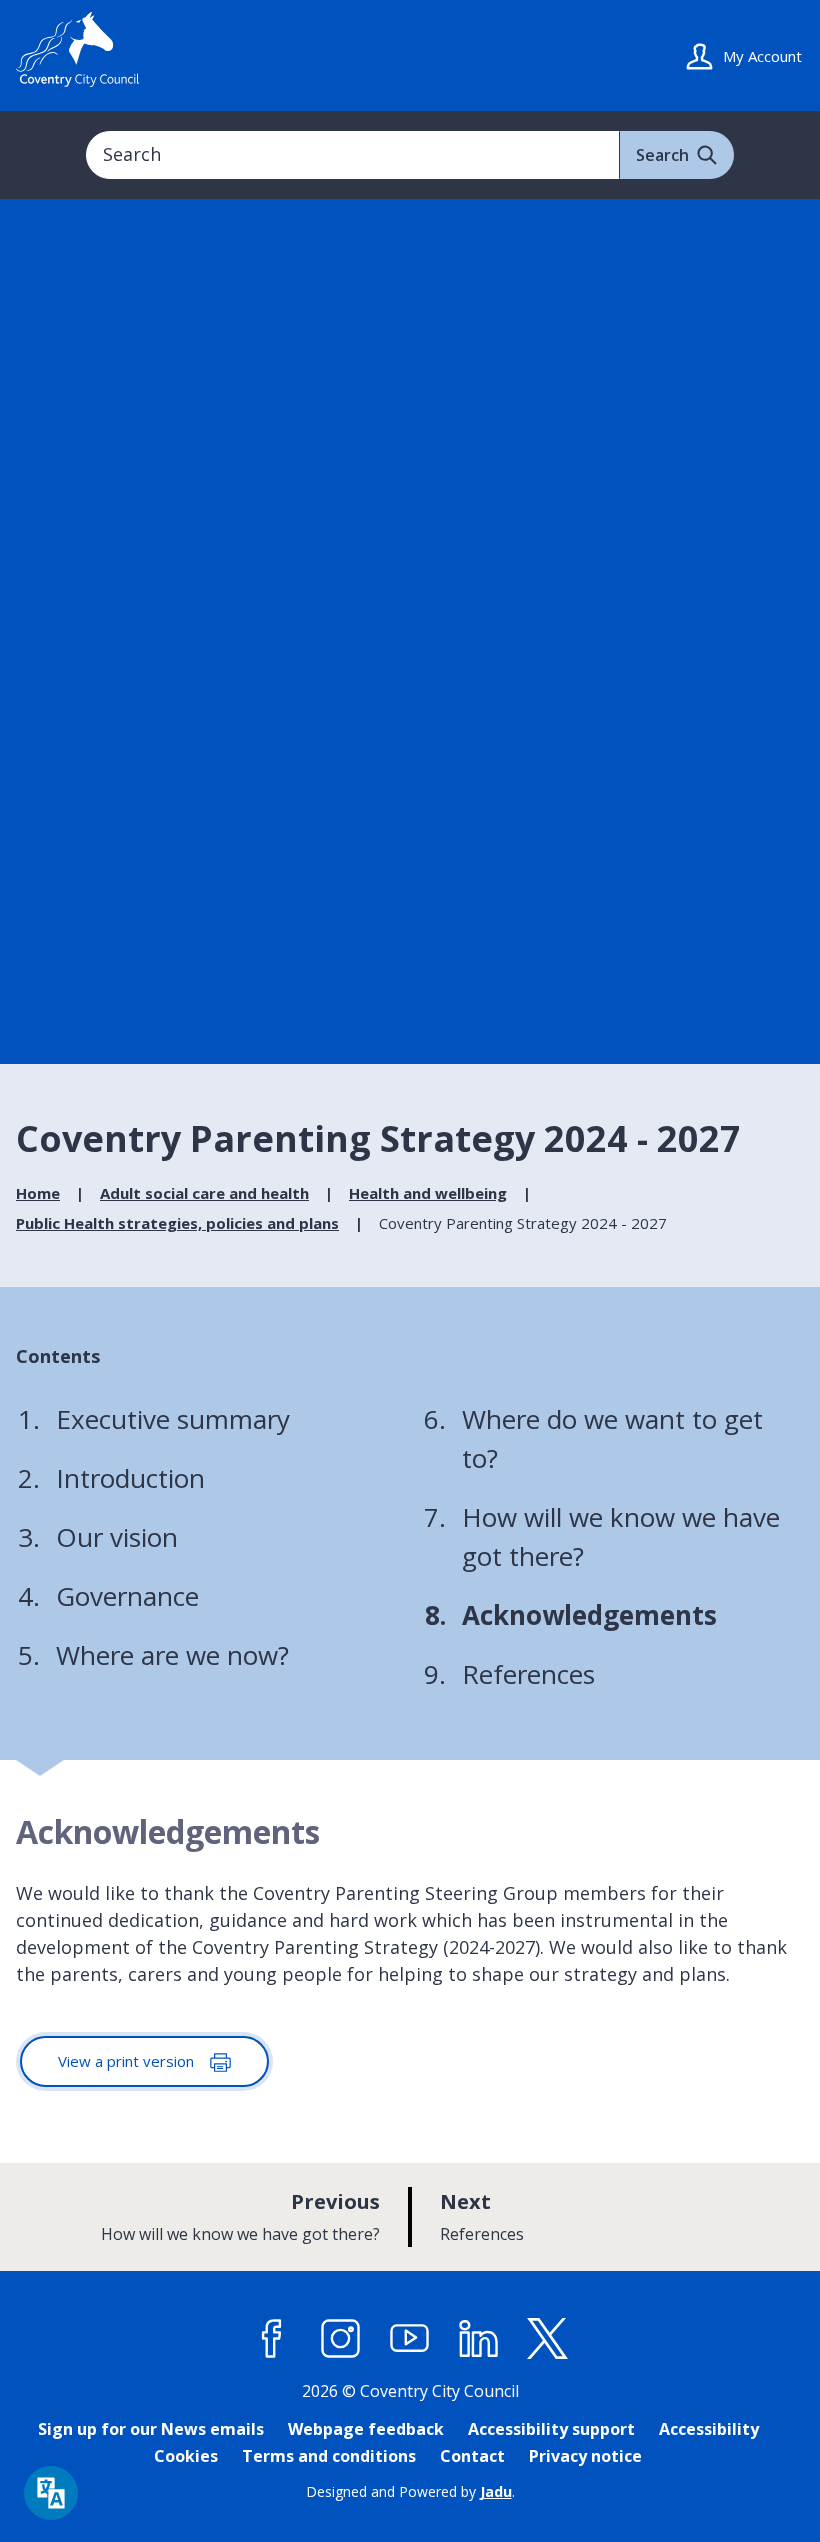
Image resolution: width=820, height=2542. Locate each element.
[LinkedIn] (479, 2339)
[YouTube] (410, 2339)
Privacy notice (585, 2456)
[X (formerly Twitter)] (548, 2339)
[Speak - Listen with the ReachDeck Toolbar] (51, 2493)
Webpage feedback (366, 2429)
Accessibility (709, 2429)
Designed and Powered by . (410, 2491)
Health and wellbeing (428, 1193)
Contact (472, 2456)
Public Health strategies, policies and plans (177, 1223)
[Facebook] (272, 2339)
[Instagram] (341, 2339)
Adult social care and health (204, 1193)
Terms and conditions (329, 2456)
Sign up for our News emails (151, 2429)
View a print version (128, 2061)
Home (38, 1193)
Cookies (186, 2456)
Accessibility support (551, 2429)
